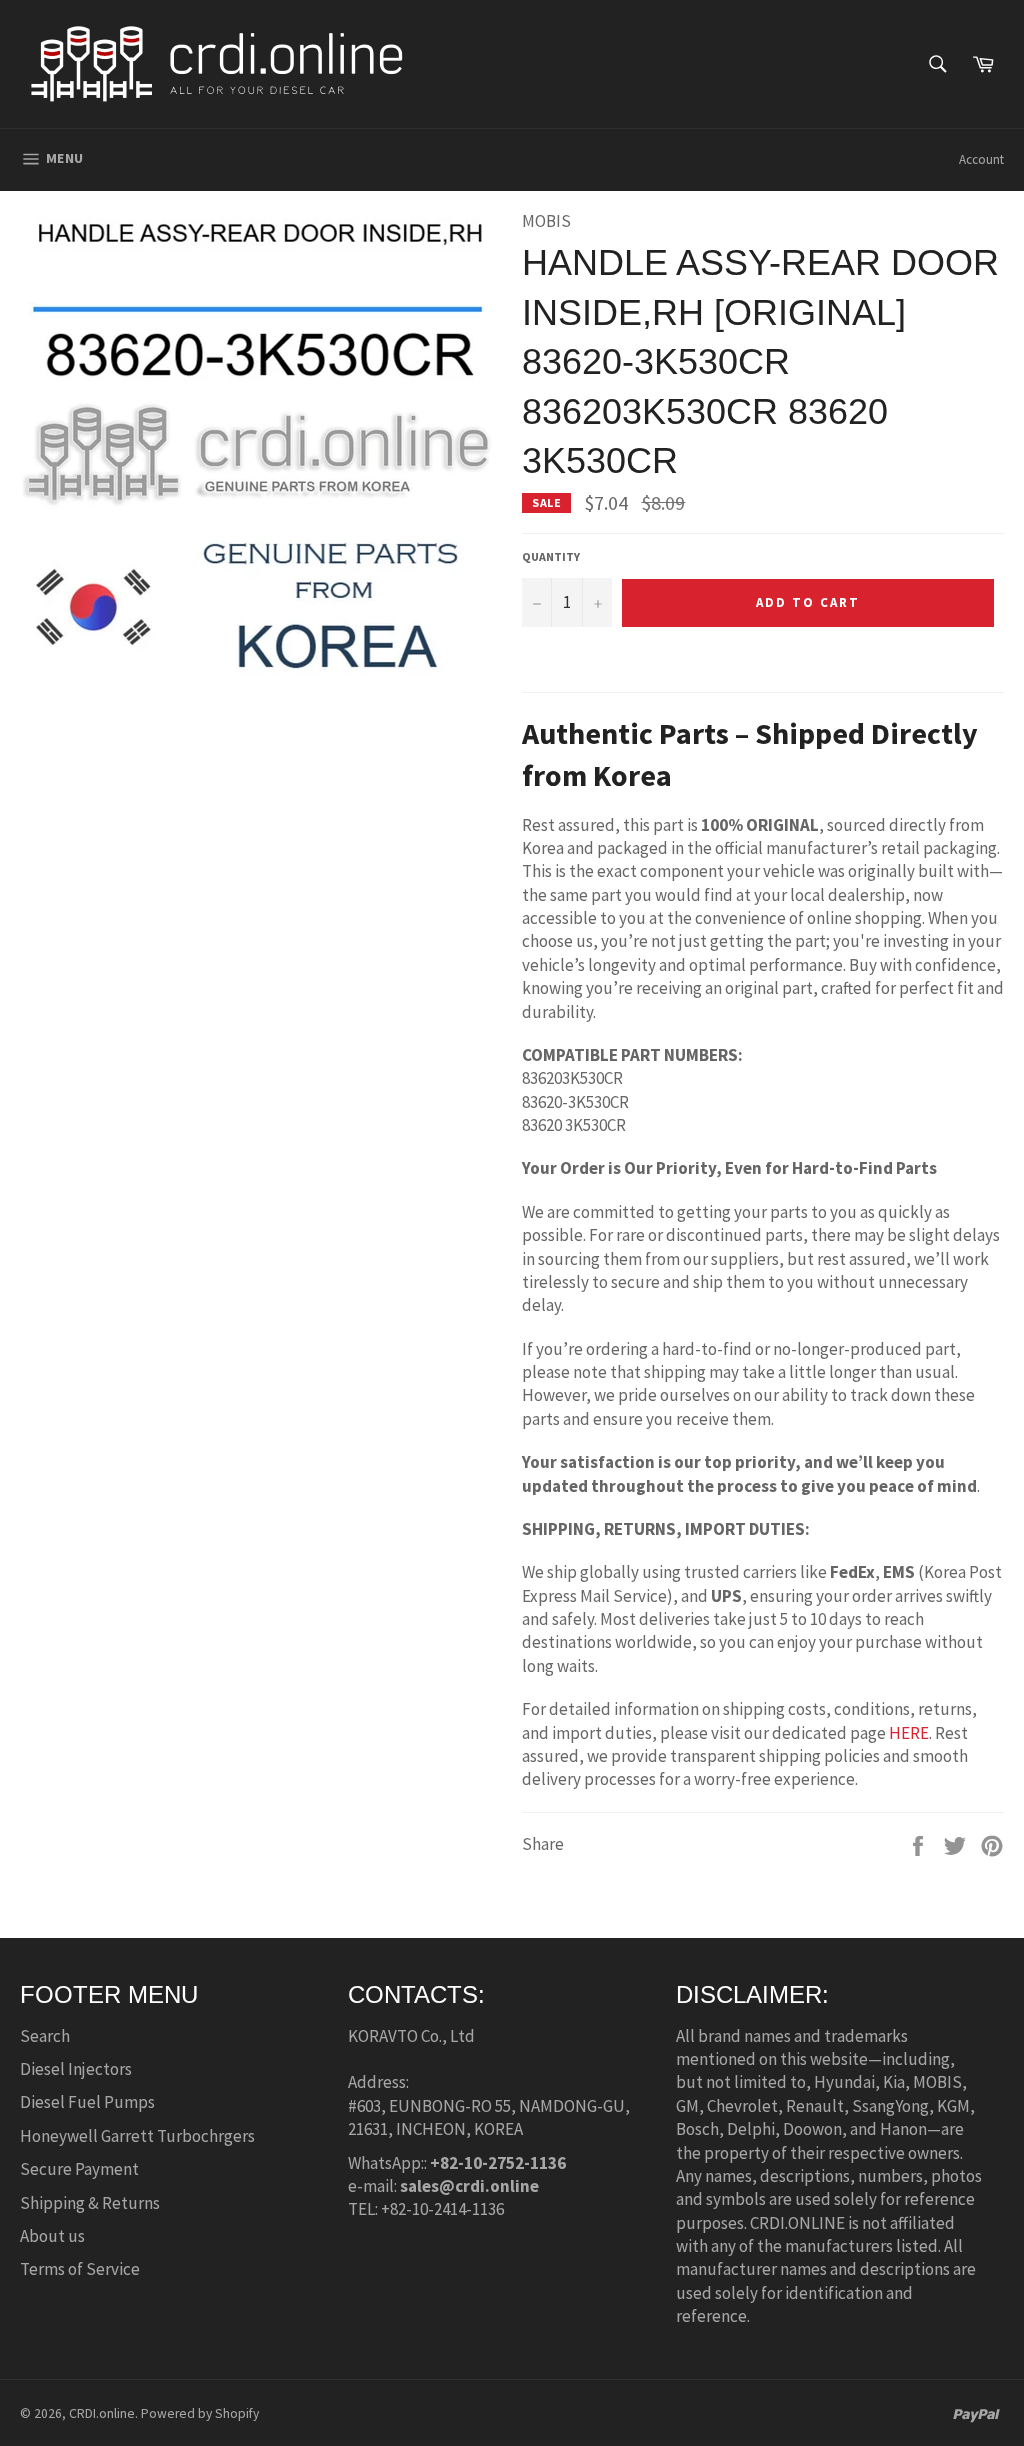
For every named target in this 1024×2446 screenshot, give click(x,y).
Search (45, 2036)
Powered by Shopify (200, 2413)
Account (981, 159)
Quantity (551, 556)
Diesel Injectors (76, 2069)
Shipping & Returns (90, 2203)
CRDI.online (102, 2413)
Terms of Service (80, 2269)
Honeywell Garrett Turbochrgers (137, 2136)
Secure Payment (79, 2169)
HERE (909, 1733)
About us (52, 2236)
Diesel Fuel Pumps (87, 2102)
